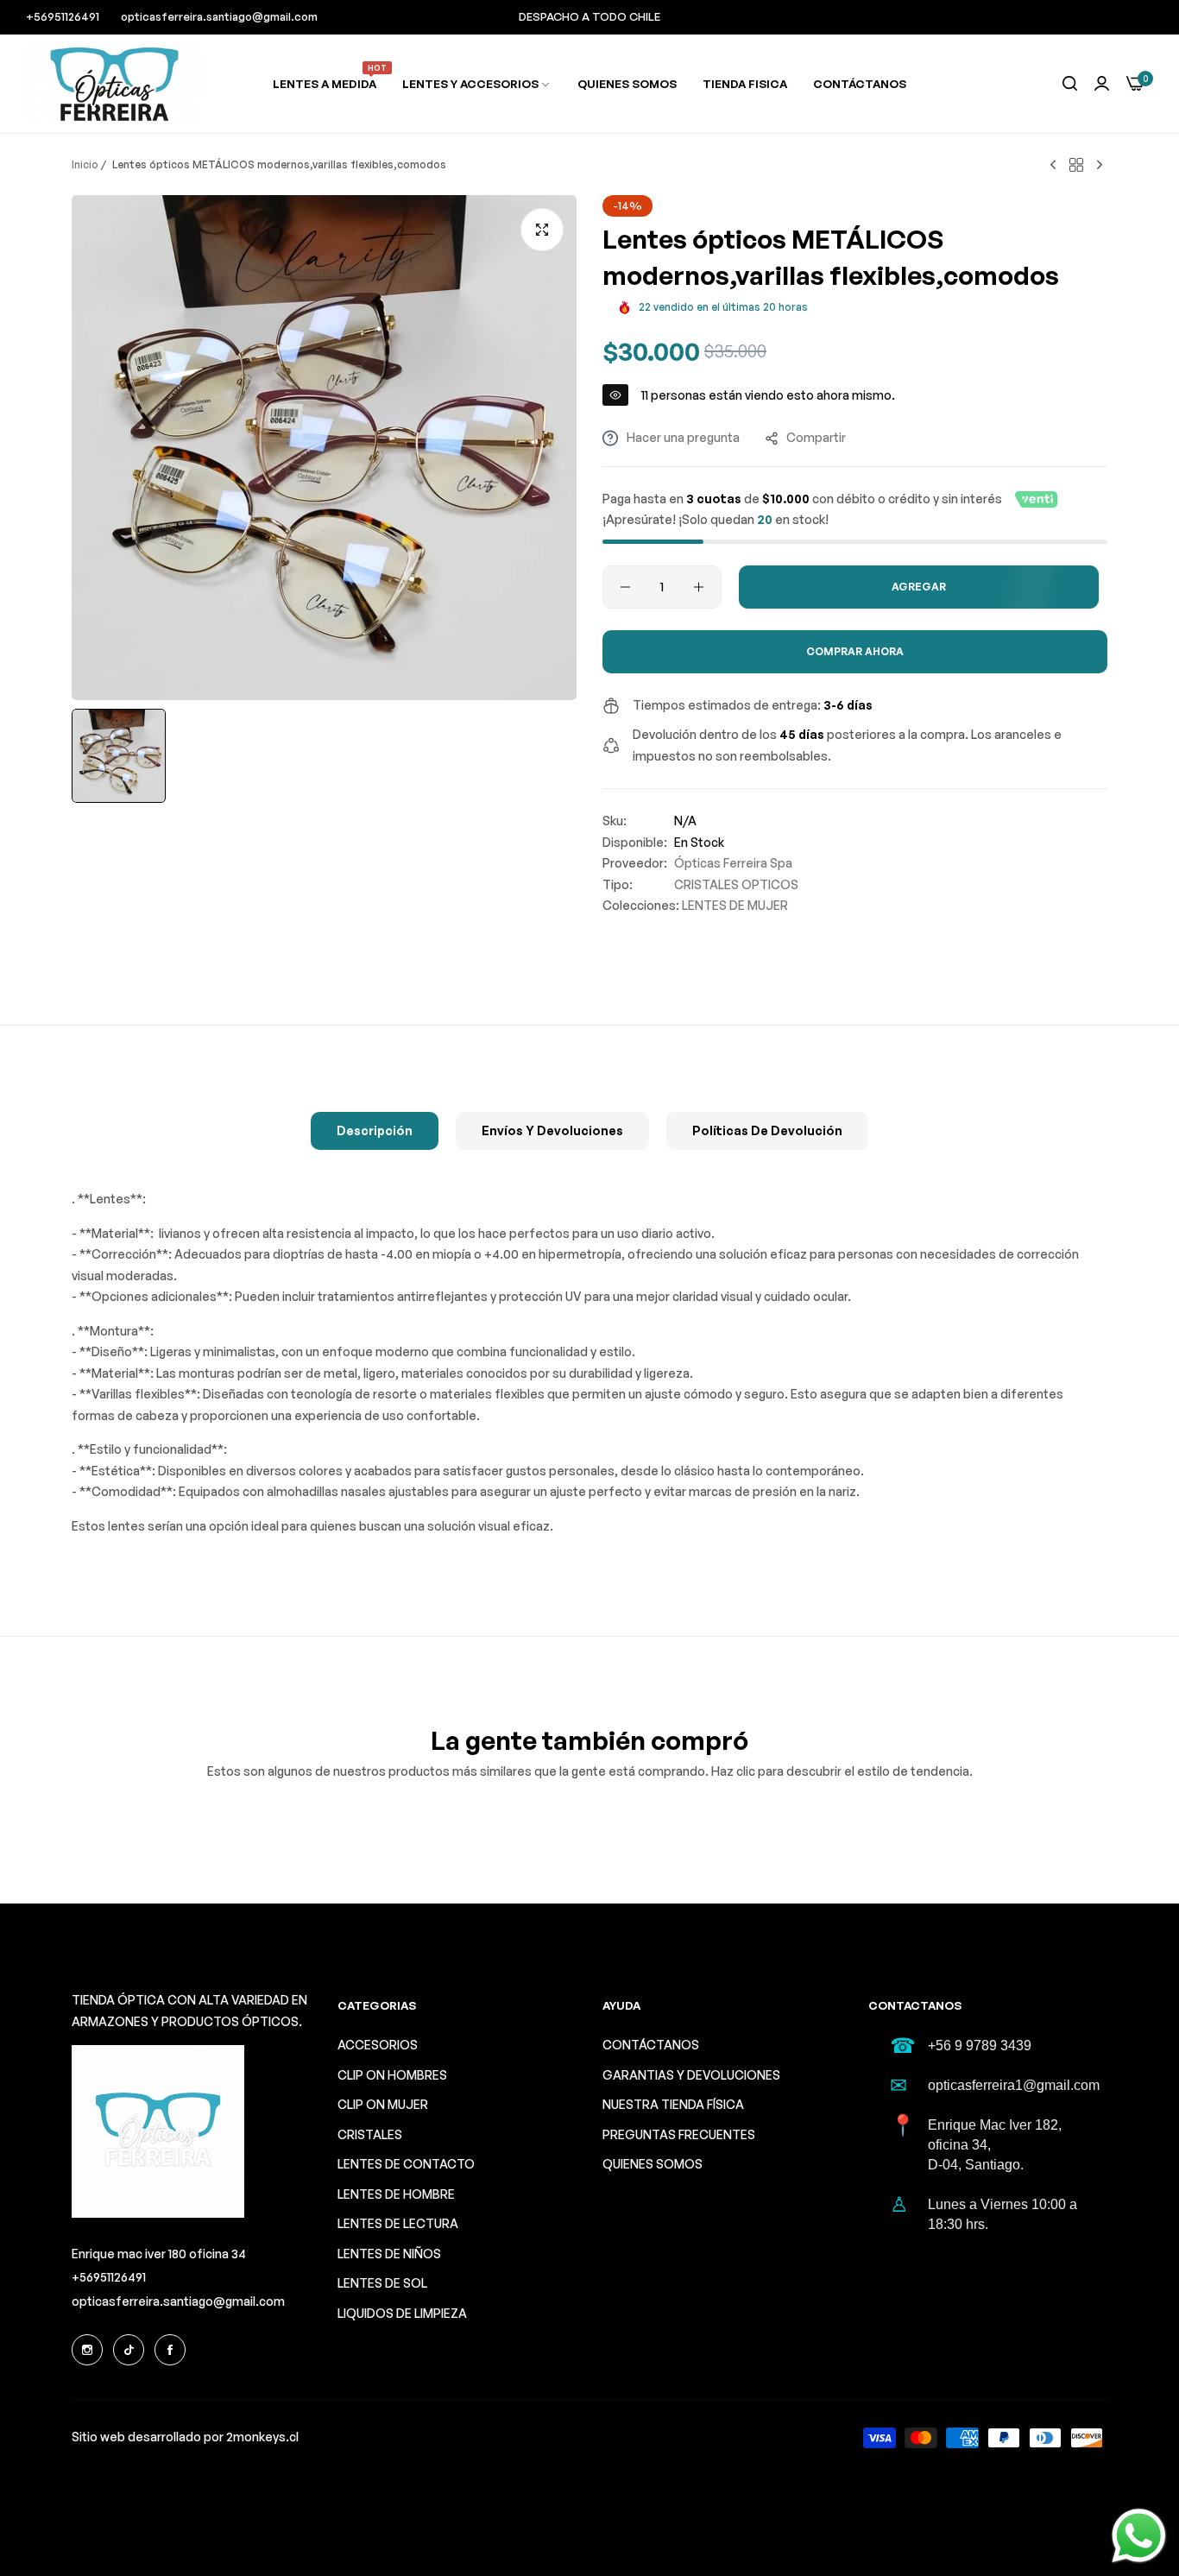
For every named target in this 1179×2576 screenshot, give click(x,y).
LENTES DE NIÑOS (389, 2254)
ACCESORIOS (378, 2045)
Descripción (375, 1130)
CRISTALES (370, 2134)
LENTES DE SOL (382, 2283)
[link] (477, 84)
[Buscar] (1070, 84)
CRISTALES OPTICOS (736, 884)
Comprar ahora (855, 651)
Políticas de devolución (767, 1130)
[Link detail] (87, 2350)
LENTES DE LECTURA (398, 2223)
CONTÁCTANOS (651, 2045)
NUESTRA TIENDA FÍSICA (673, 2104)
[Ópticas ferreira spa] (114, 84)
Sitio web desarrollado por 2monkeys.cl (185, 2437)
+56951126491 (109, 2277)
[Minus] (625, 587)
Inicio (85, 164)
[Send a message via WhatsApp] (1139, 2536)
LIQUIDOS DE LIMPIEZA (402, 2313)
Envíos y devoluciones (552, 1130)
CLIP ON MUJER (383, 2104)
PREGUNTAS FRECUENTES (679, 2134)
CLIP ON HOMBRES (392, 2075)
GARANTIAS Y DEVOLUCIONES (691, 2075)
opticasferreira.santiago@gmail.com (178, 2301)
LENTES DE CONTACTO (406, 2164)
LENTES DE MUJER (735, 905)
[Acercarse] (542, 230)
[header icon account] (1102, 84)
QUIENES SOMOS (653, 2164)
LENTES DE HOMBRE (396, 2194)
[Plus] (699, 587)
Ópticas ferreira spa (733, 863)
